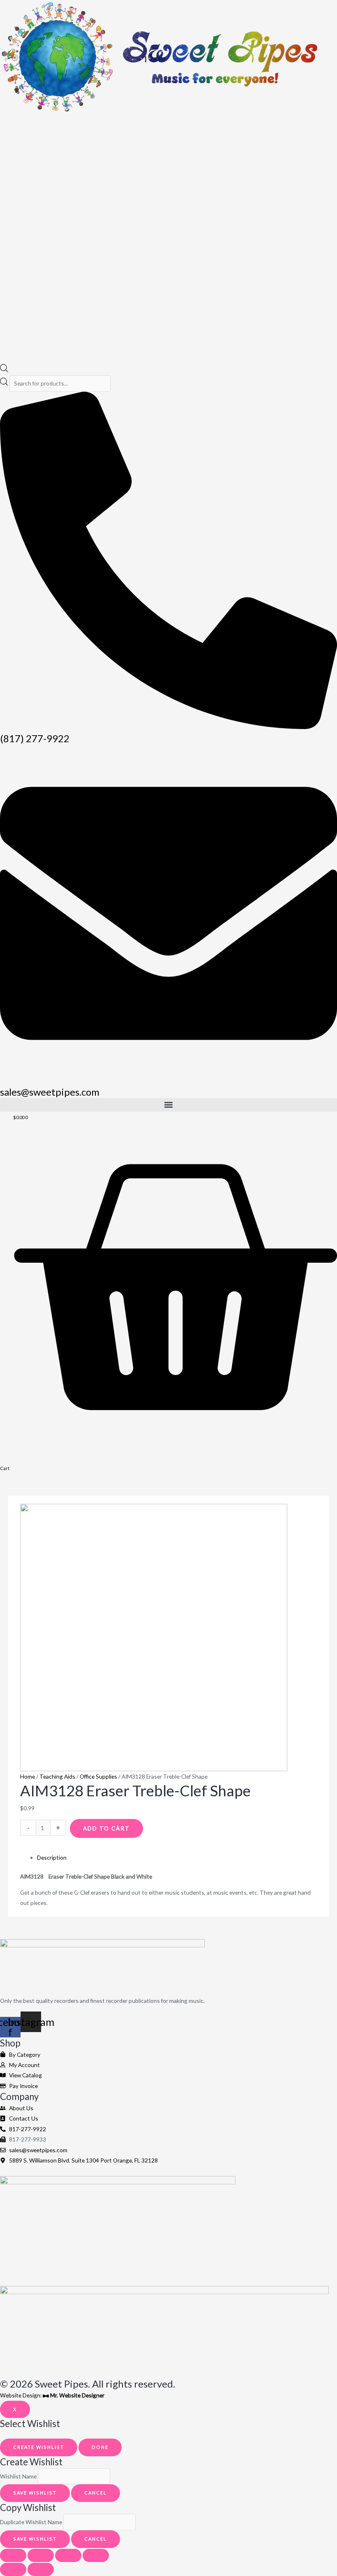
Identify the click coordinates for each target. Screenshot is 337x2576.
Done (100, 2447)
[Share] (68, 2555)
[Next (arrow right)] (41, 2569)
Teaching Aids (57, 1776)
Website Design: (52, 2395)
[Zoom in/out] (13, 2555)
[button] (168, 1105)
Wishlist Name (18, 2476)
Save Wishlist (35, 2493)
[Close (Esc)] (96, 2555)
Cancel (96, 2493)
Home (28, 1776)
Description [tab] (52, 1857)
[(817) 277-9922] (168, 727)
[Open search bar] (4, 370)
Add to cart (106, 1828)
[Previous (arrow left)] (13, 2569)
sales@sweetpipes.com (50, 1092)
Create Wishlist (39, 2447)
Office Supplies (98, 1776)
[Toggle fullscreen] (41, 2555)
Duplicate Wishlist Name (31, 2522)
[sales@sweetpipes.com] (168, 1080)
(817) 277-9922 (35, 738)
